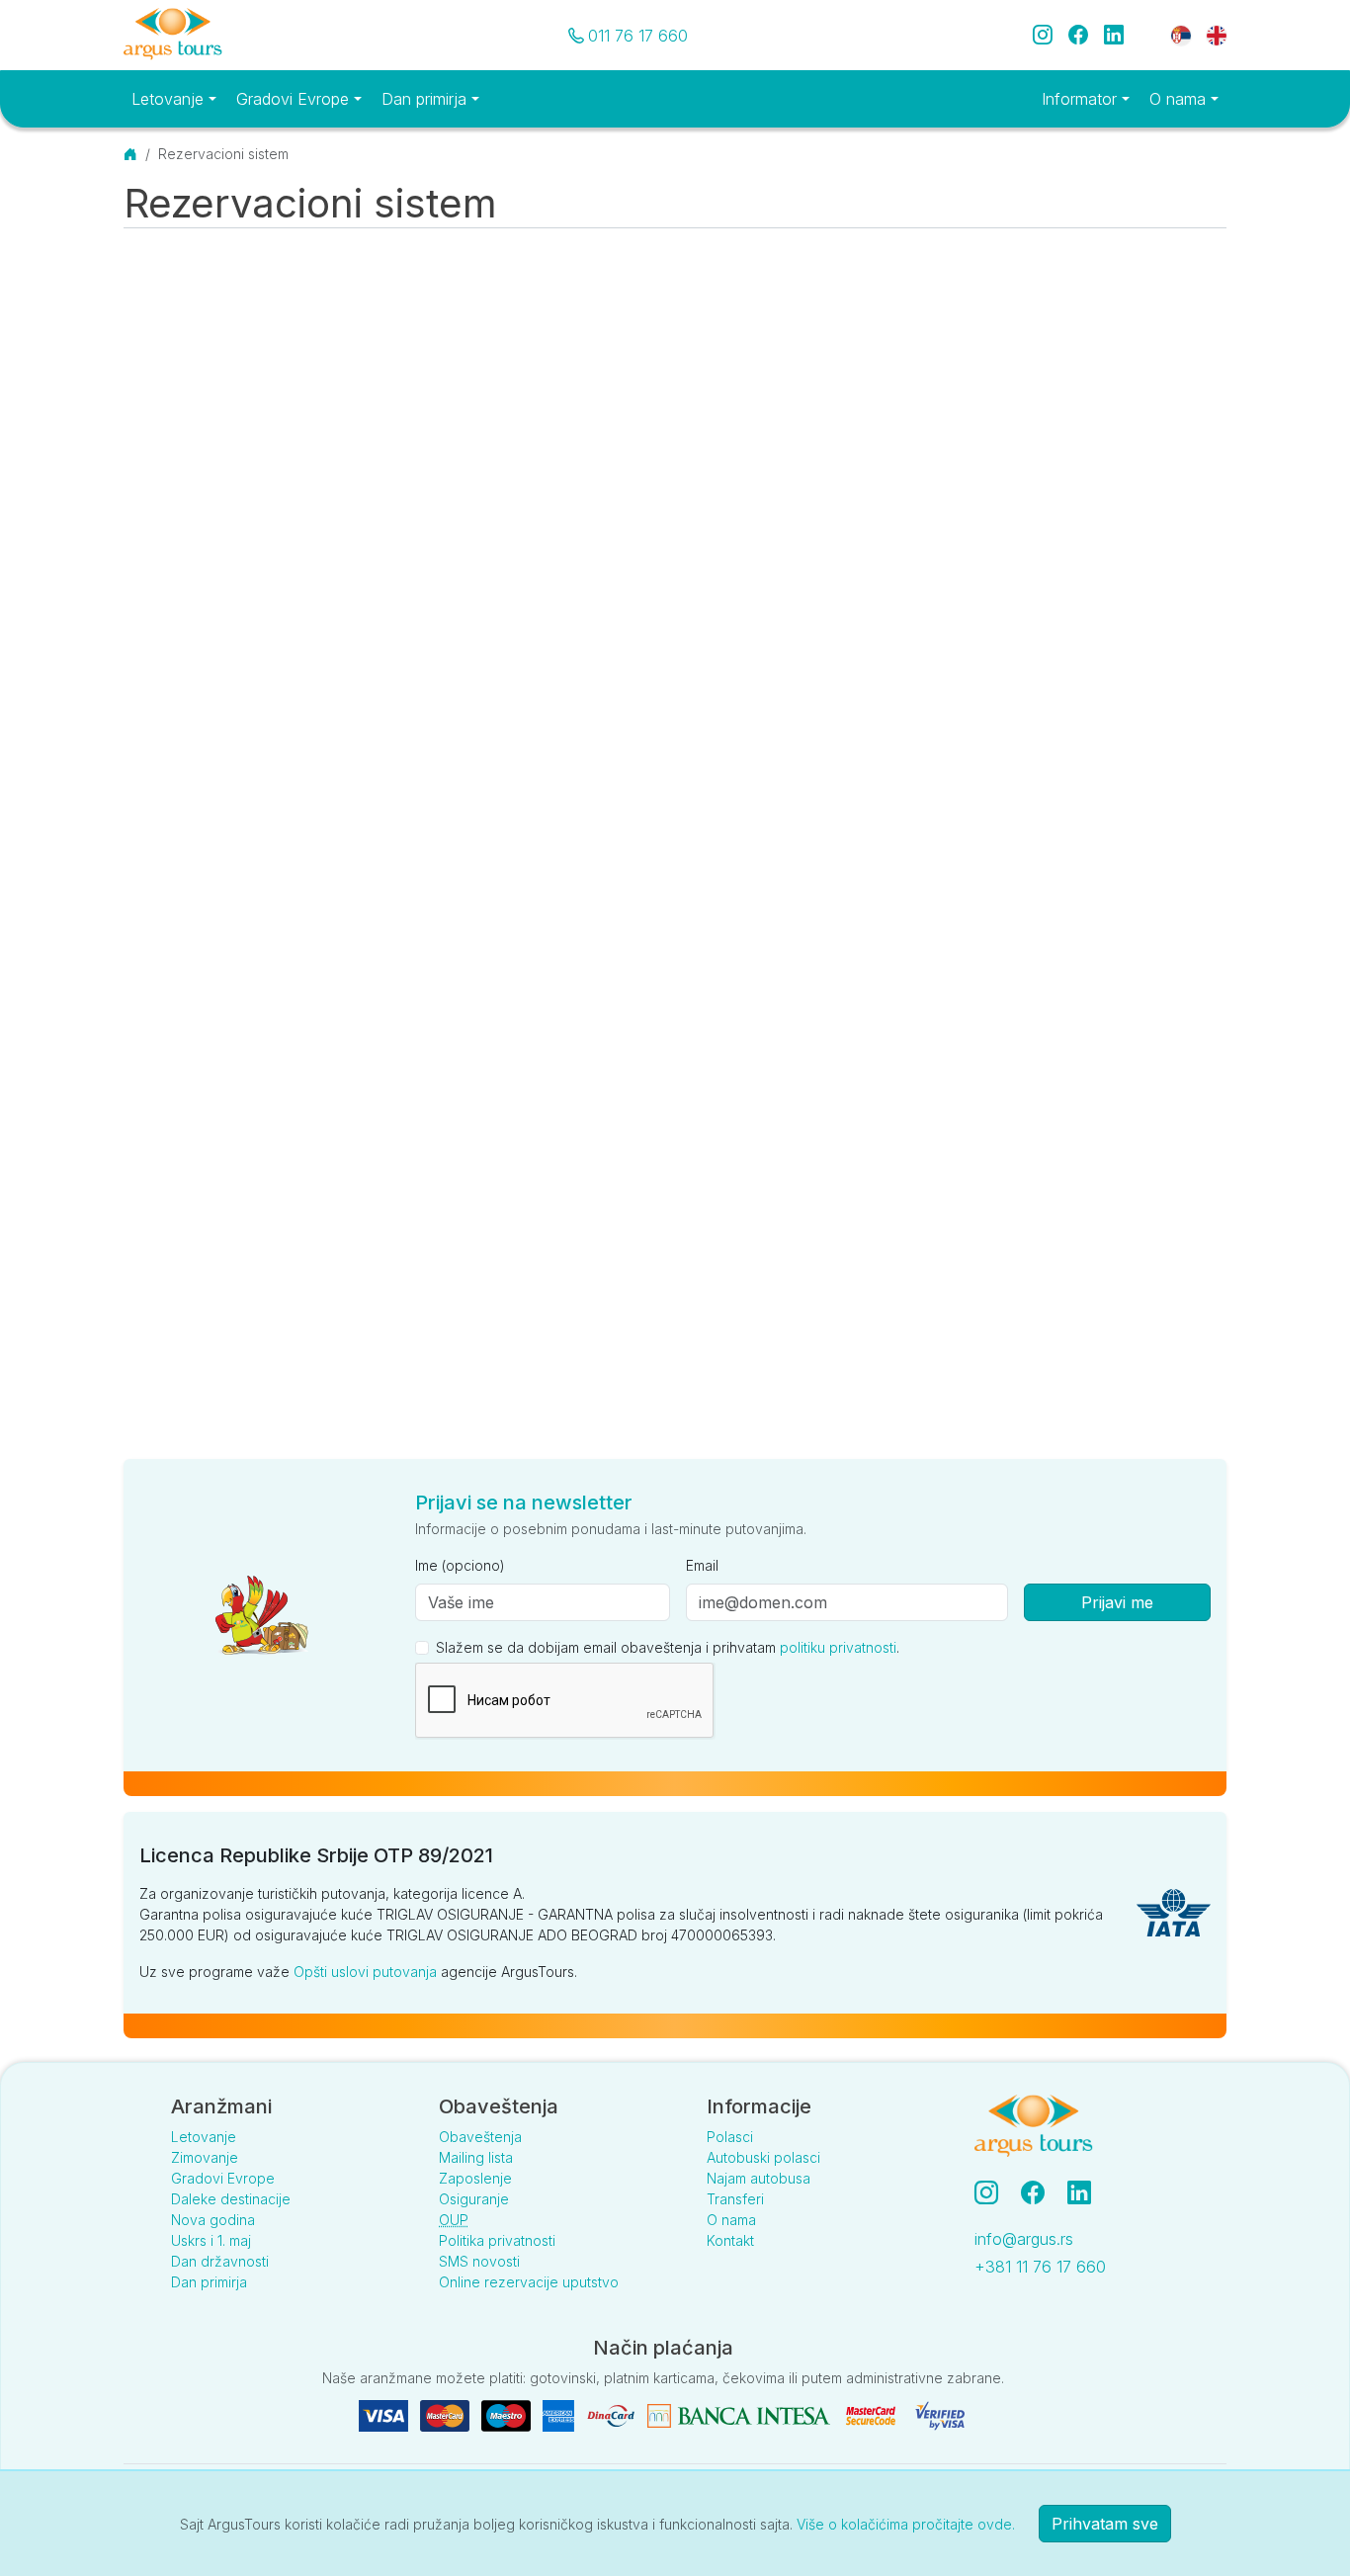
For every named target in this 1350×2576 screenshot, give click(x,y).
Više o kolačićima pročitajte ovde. (906, 2524)
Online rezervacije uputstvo (529, 2282)
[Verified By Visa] (940, 2414)
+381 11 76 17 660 (1040, 2267)
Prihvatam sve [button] (1105, 2524)
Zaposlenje (475, 2178)
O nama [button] (1180, 99)
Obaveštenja (480, 2137)
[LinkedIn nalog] (1081, 2193)
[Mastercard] (447, 2414)
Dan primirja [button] (426, 99)
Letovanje (204, 2137)
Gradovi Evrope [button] (295, 99)
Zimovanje (205, 2157)
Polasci (730, 2137)
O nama (731, 2220)
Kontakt (730, 2240)
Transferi (735, 2199)
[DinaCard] (613, 2414)
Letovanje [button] (170, 99)
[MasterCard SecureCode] (873, 2414)
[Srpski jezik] (1181, 34)
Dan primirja (209, 2282)
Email (702, 1565)
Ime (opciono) (460, 1565)
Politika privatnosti (497, 2240)
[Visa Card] (385, 2414)
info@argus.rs (1024, 2239)
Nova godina (213, 2220)
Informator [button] (1082, 99)
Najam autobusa (759, 2178)
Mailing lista (476, 2157)
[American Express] (560, 2414)
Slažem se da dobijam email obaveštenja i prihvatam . (668, 1647)
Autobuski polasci (763, 2157)
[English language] (1209, 34)
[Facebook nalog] (1041, 2193)
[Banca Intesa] (741, 2414)
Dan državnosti (220, 2261)
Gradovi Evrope (223, 2178)
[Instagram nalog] (994, 2193)
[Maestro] (508, 2414)
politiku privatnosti (838, 1647)
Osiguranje (474, 2199)
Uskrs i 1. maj (211, 2240)
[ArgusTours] (173, 35)
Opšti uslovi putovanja (365, 1972)
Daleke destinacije (231, 2199)
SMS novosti (479, 2261)
